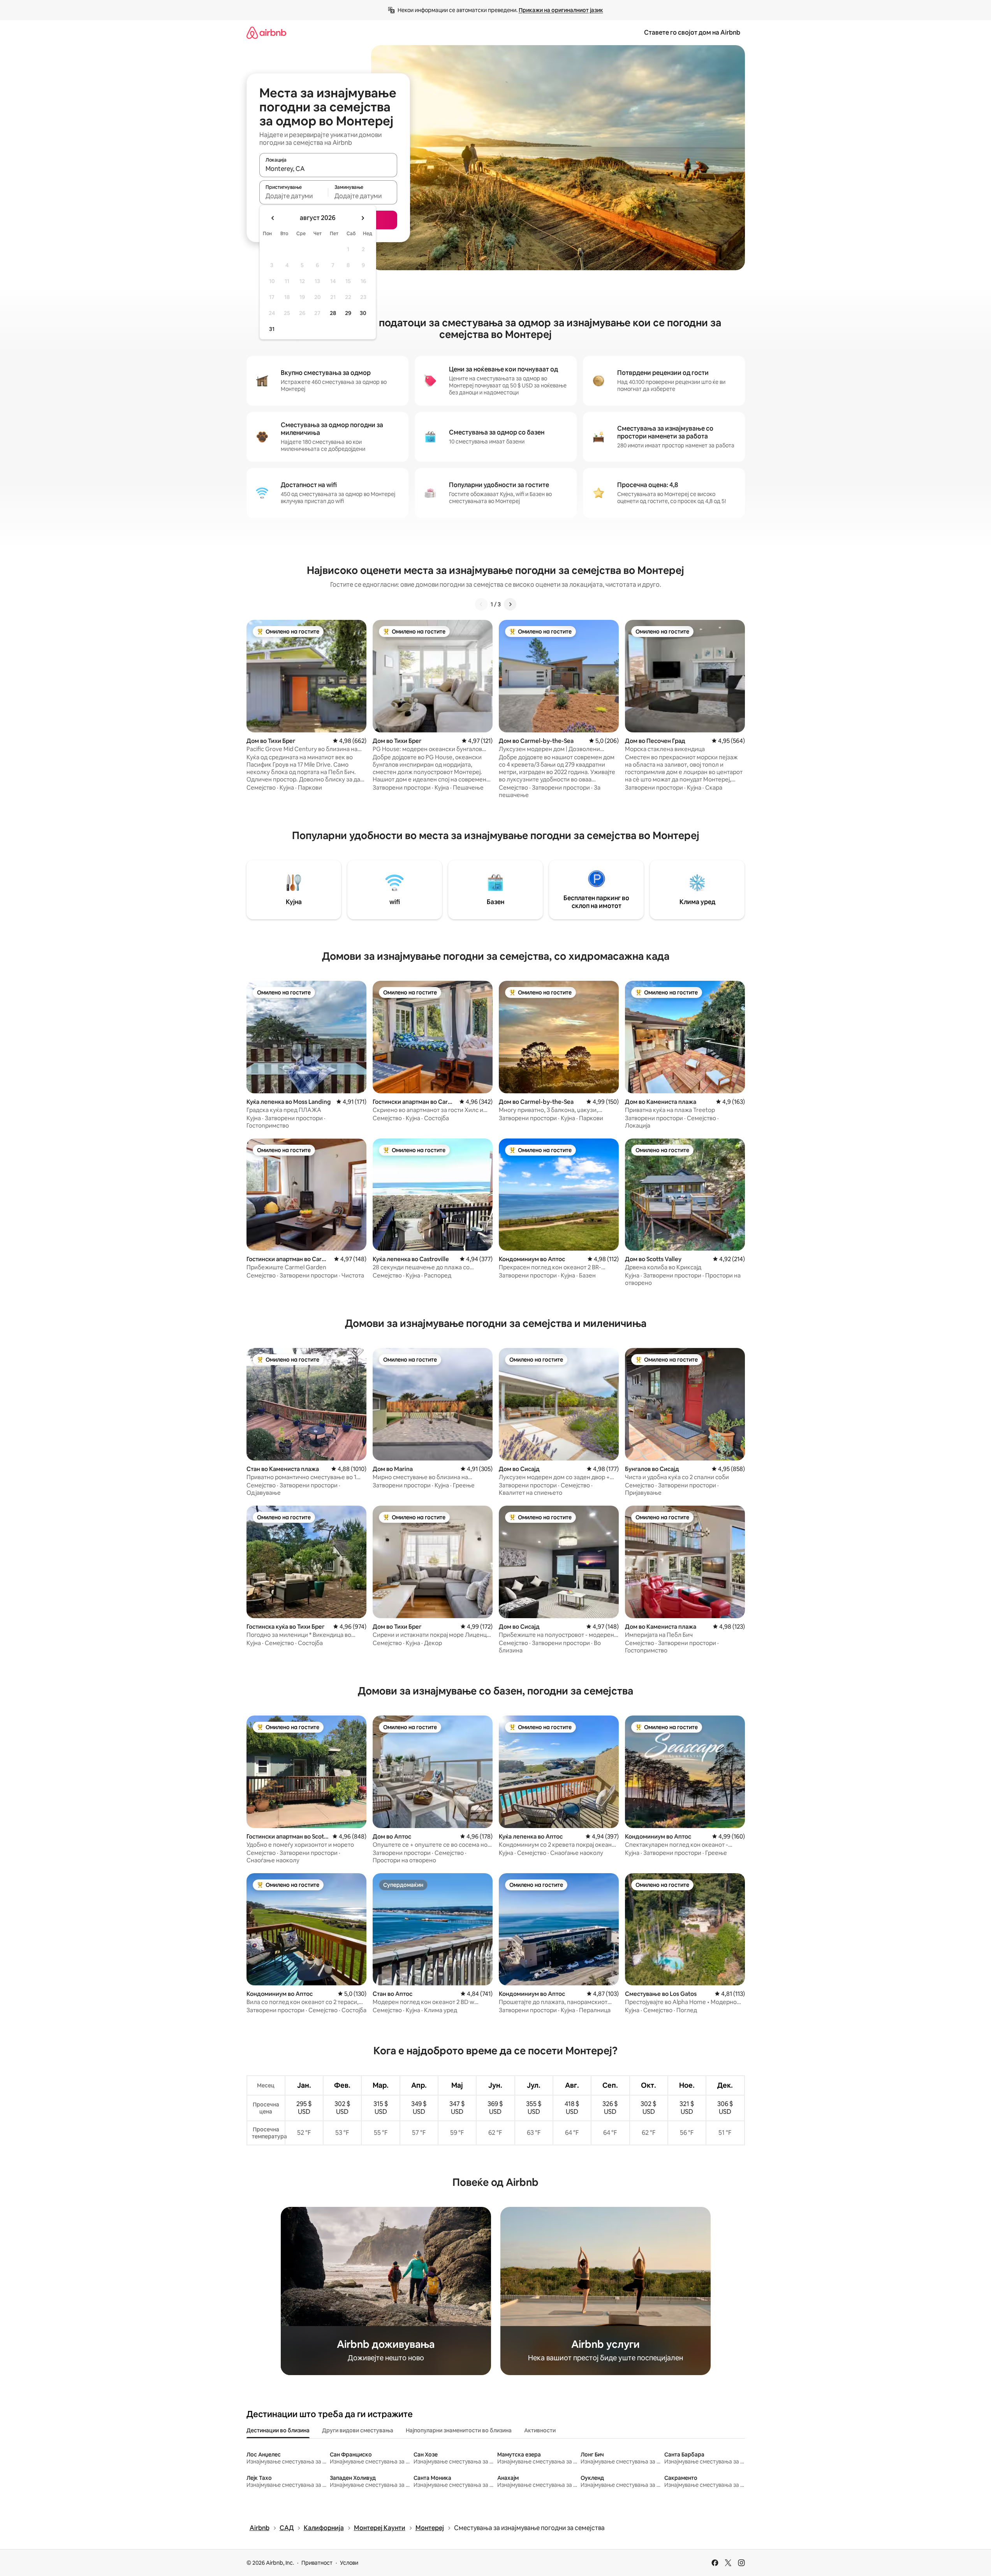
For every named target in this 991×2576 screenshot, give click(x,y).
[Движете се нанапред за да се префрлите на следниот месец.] (363, 218)
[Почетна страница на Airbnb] (266, 33)
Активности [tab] (540, 2430)
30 (363, 313)
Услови (349, 2563)
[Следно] (510, 604)
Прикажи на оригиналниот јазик (561, 10)
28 (333, 313)
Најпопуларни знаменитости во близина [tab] (459, 2430)
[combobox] (328, 169)
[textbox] (294, 196)
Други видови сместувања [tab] (358, 2430)
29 (348, 313)
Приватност (317, 2563)
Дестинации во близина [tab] (278, 2430)
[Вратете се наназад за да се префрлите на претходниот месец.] (273, 218)
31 (272, 329)
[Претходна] (481, 604)
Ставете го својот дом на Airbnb (692, 33)
